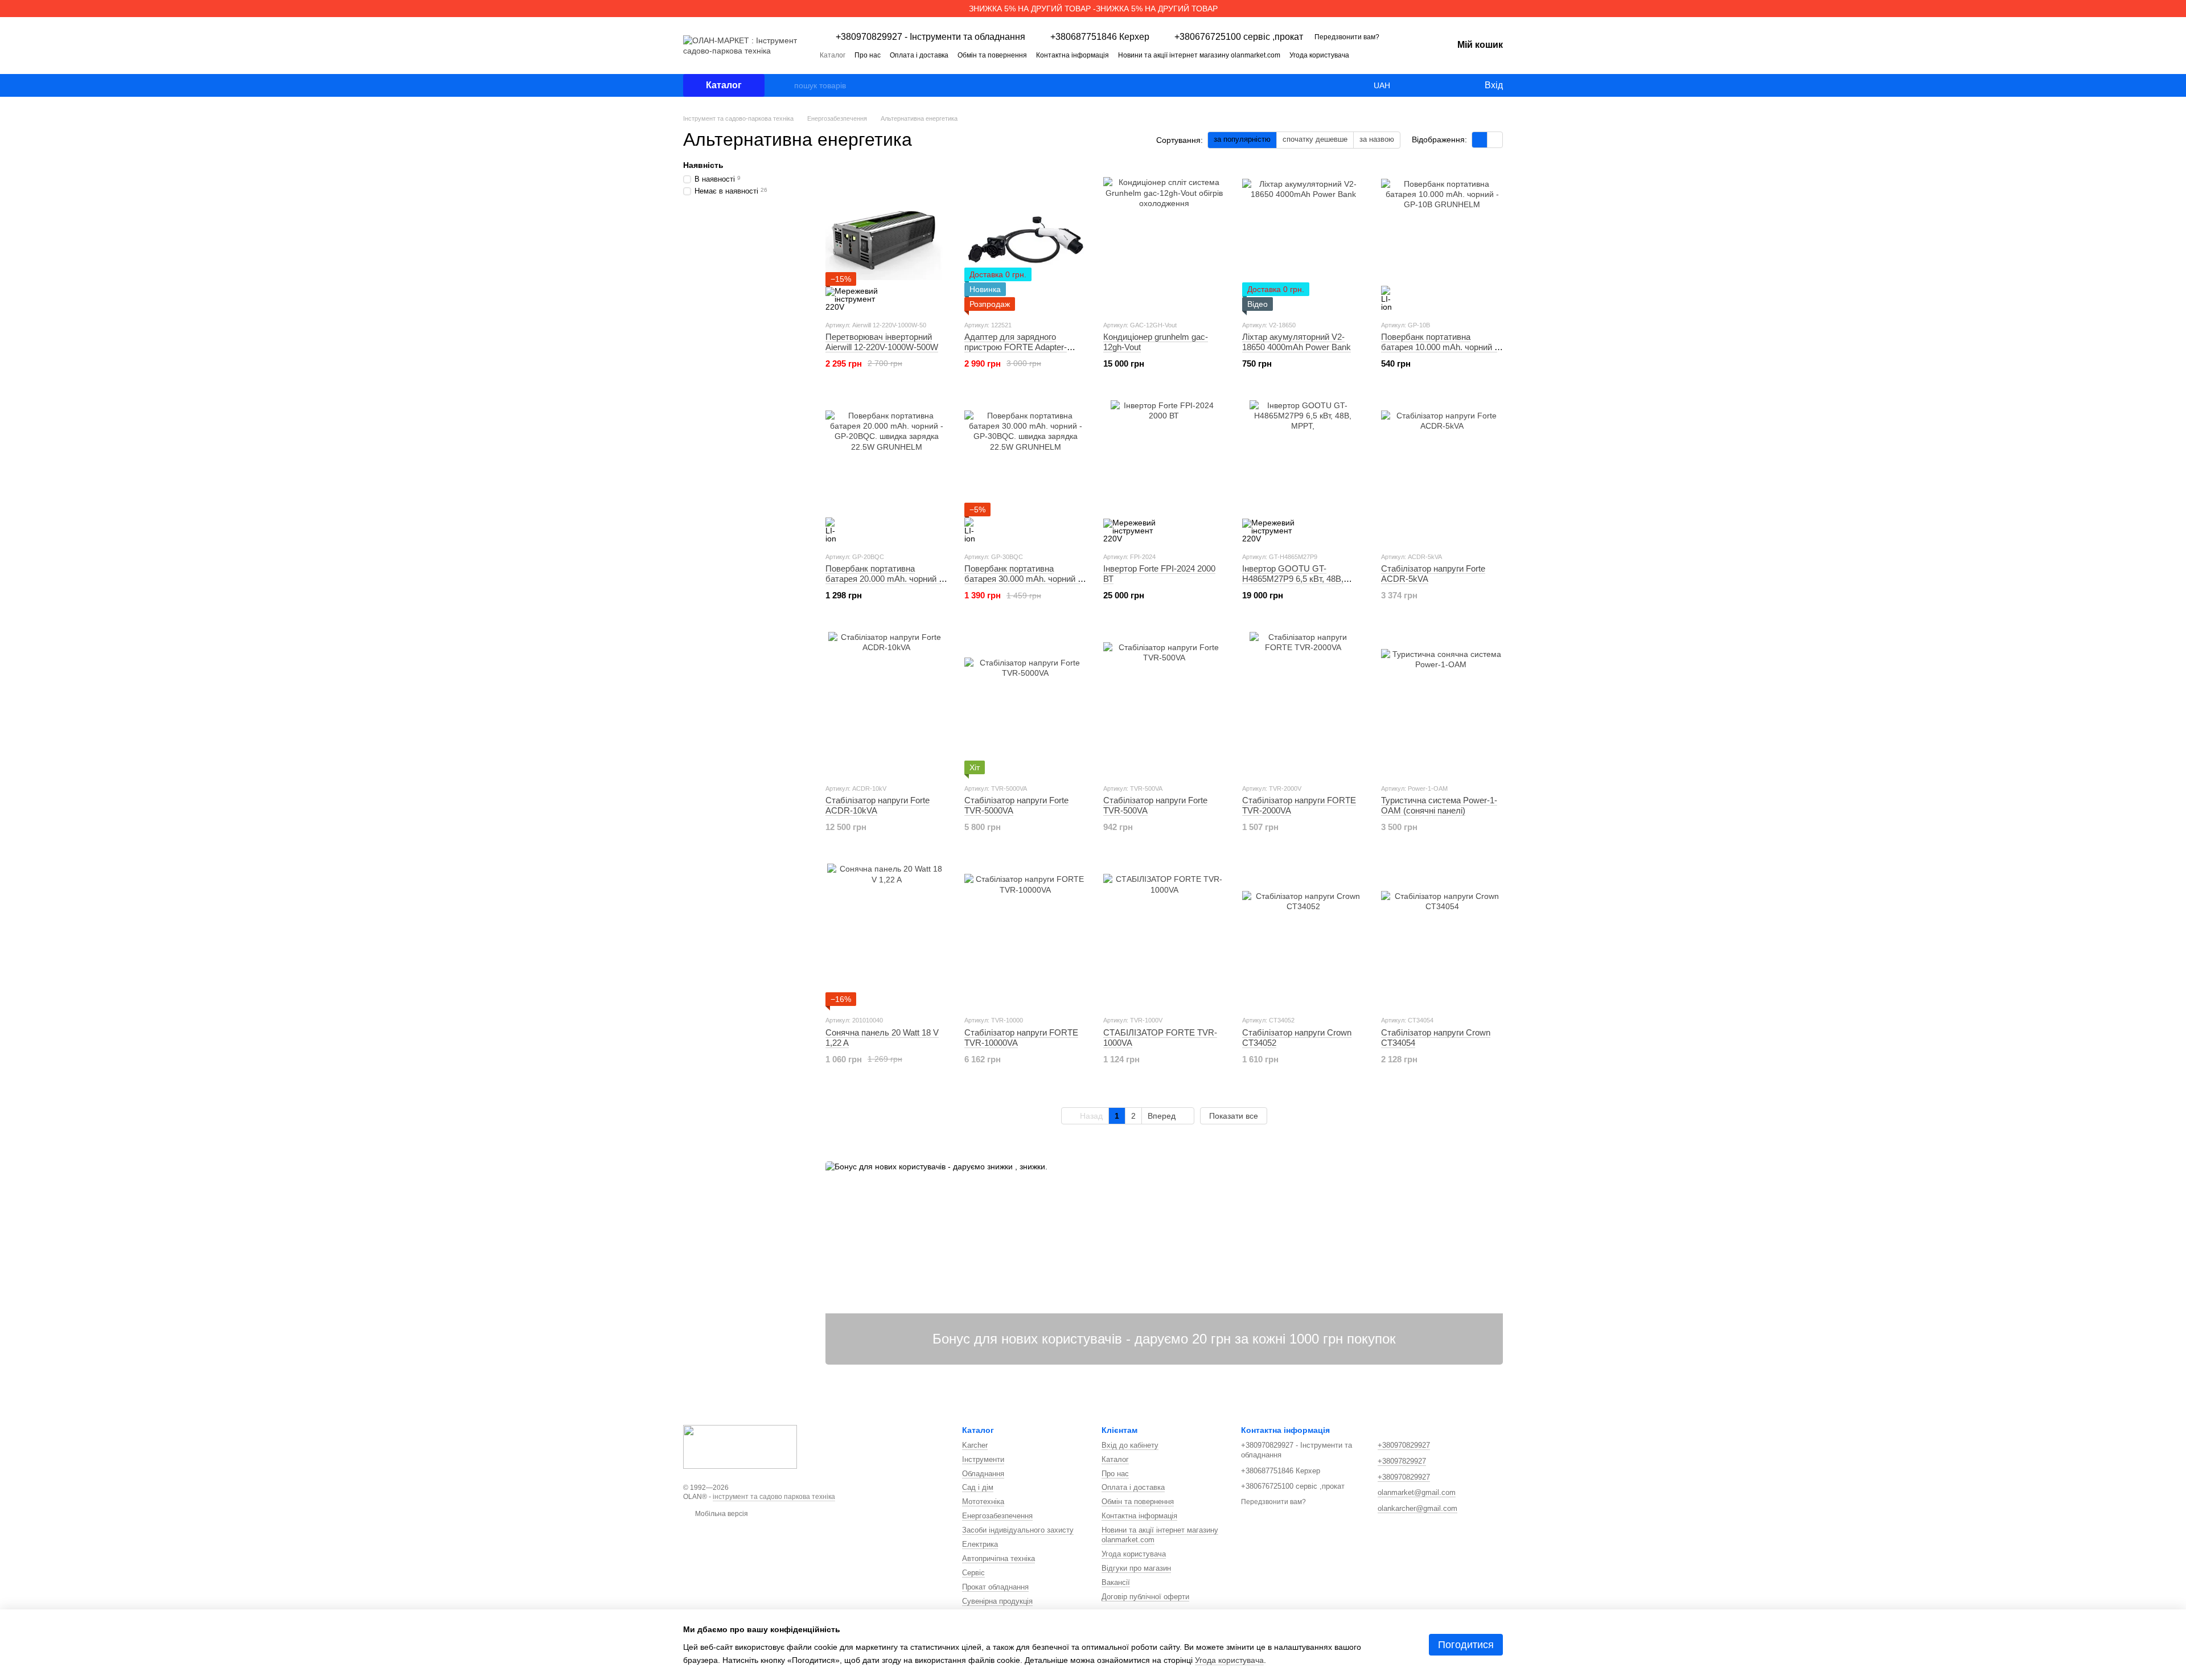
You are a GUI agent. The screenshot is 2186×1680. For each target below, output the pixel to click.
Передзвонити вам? (1347, 37)
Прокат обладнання (995, 1587)
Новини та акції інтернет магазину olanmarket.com (1199, 55)
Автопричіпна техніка (999, 1558)
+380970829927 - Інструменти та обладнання (930, 37)
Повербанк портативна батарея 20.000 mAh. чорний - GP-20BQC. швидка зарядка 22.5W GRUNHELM (884, 584)
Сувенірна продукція (997, 1601)
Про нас (868, 55)
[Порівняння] (1429, 85)
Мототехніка (983, 1502)
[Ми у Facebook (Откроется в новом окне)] (1394, 55)
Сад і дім (978, 1487)
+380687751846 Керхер (1100, 37)
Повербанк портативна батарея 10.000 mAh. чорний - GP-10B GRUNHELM (1439, 347)
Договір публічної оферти (1145, 1597)
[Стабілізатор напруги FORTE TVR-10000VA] (1025, 935)
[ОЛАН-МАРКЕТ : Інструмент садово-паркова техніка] (740, 1446)
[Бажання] (1452, 85)
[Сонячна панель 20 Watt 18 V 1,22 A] (886, 935)
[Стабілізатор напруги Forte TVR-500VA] (1164, 703)
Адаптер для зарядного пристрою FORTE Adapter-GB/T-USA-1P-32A (1016, 347)
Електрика (980, 1544)
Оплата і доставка (919, 55)
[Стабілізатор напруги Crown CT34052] (1303, 935)
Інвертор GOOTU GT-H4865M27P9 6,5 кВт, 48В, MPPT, (1293, 579)
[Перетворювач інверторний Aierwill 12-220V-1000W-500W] (886, 240)
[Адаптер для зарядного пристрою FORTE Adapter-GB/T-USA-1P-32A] (1025, 240)
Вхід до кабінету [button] (1130, 1445)
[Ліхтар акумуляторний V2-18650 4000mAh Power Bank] (1303, 240)
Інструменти (983, 1459)
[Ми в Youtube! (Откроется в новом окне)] (1407, 55)
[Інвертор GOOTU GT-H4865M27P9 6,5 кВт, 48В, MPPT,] (1303, 471)
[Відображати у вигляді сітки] (1480, 140)
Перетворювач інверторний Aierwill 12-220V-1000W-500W (882, 342)
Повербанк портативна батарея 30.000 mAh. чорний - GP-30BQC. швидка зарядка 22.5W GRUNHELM (1022, 584)
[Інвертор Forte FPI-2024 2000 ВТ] (1164, 471)
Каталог (833, 55)
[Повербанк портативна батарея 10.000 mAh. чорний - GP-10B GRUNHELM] (1442, 240)
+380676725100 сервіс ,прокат (1239, 37)
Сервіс (973, 1573)
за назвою (1377, 139)
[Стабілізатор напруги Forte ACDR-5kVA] (1442, 471)
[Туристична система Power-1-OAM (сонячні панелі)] (1442, 703)
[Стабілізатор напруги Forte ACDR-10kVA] (886, 703)
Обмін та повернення (992, 55)
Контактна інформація (1073, 55)
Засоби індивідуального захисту (1018, 1530)
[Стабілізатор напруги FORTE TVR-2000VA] (1303, 703)
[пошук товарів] (785, 85)
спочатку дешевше (1315, 139)
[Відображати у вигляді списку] (1495, 140)
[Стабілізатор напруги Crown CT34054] (1442, 935)
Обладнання (983, 1474)
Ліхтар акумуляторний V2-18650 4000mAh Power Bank (1297, 342)
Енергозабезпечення (997, 1516)
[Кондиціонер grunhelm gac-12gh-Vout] (1164, 240)
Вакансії (1116, 1582)
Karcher (975, 1445)
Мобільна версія (721, 1514)
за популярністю (1242, 139)
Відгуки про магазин (1136, 1568)
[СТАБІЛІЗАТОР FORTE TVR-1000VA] (1164, 935)
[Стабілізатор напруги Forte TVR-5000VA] (1025, 703)
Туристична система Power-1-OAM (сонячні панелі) (1439, 805)
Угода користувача (1319, 55)
